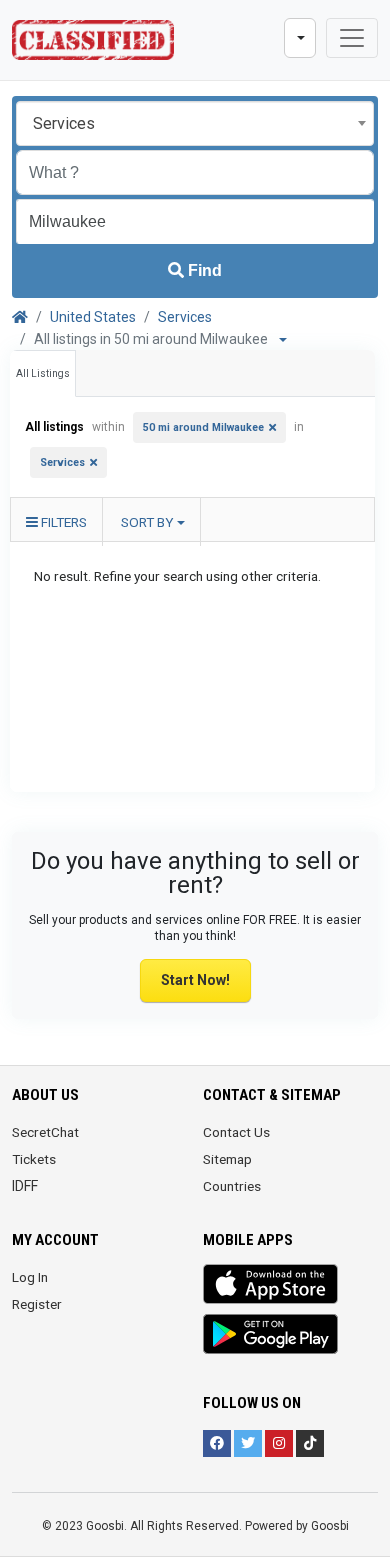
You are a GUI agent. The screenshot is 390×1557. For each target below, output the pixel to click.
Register (37, 1304)
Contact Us (236, 1132)
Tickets (34, 1159)
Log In (30, 1277)
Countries (232, 1186)
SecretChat (45, 1132)
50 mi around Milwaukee (203, 427)
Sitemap (227, 1159)
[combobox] (195, 123)
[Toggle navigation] (352, 38)
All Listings (43, 373)
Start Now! (195, 980)
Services (185, 317)
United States (93, 317)
